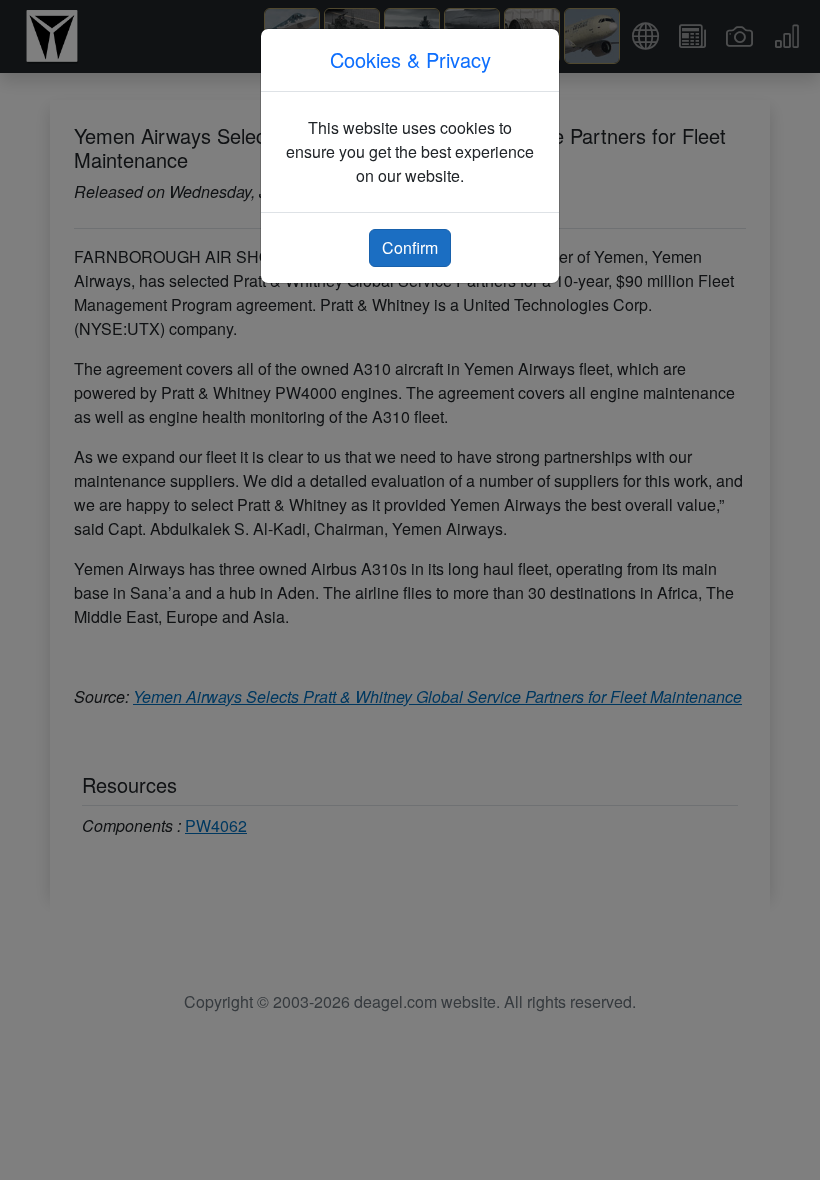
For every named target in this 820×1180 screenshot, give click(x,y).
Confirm (410, 247)
